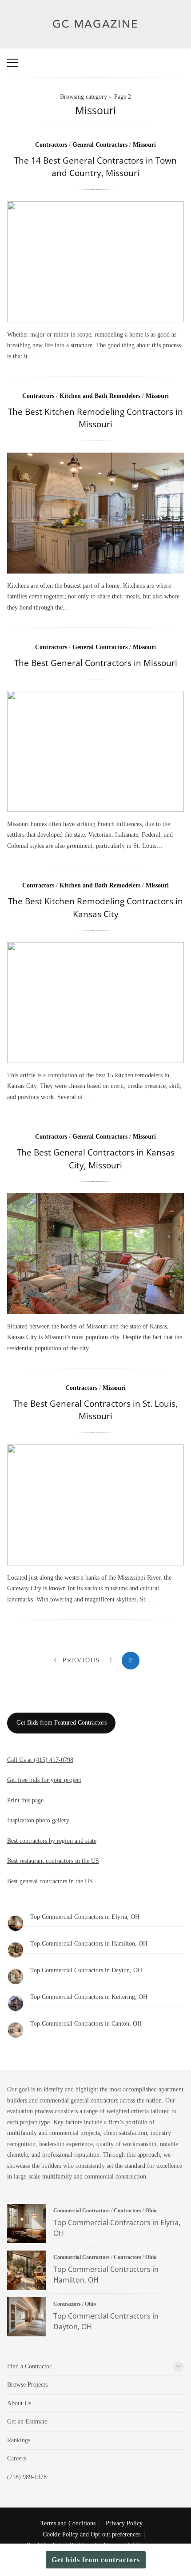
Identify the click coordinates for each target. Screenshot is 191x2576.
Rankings (19, 2440)
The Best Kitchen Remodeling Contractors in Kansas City (95, 907)
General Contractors (100, 145)
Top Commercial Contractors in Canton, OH (86, 2024)
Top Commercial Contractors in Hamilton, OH (89, 1944)
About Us (19, 2403)
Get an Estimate (27, 2422)
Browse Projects (27, 2385)
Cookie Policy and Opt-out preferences (92, 2534)
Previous (82, 1660)
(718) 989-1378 (27, 2477)
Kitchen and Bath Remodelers (100, 396)
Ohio (151, 2211)
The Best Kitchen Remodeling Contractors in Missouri (95, 418)
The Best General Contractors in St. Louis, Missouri (95, 1410)
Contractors (51, 145)
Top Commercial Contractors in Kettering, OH (89, 1997)
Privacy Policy (124, 2523)
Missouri (144, 145)
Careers (16, 2458)
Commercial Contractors (82, 2211)
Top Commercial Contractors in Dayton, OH (86, 1970)
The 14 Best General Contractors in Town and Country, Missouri (95, 167)
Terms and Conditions (68, 2523)
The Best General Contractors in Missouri (96, 663)
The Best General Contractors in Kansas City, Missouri (96, 1159)
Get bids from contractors (96, 2560)
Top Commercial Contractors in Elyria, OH (85, 1917)
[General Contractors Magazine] (96, 35)
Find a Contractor (29, 2366)
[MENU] (12, 63)
